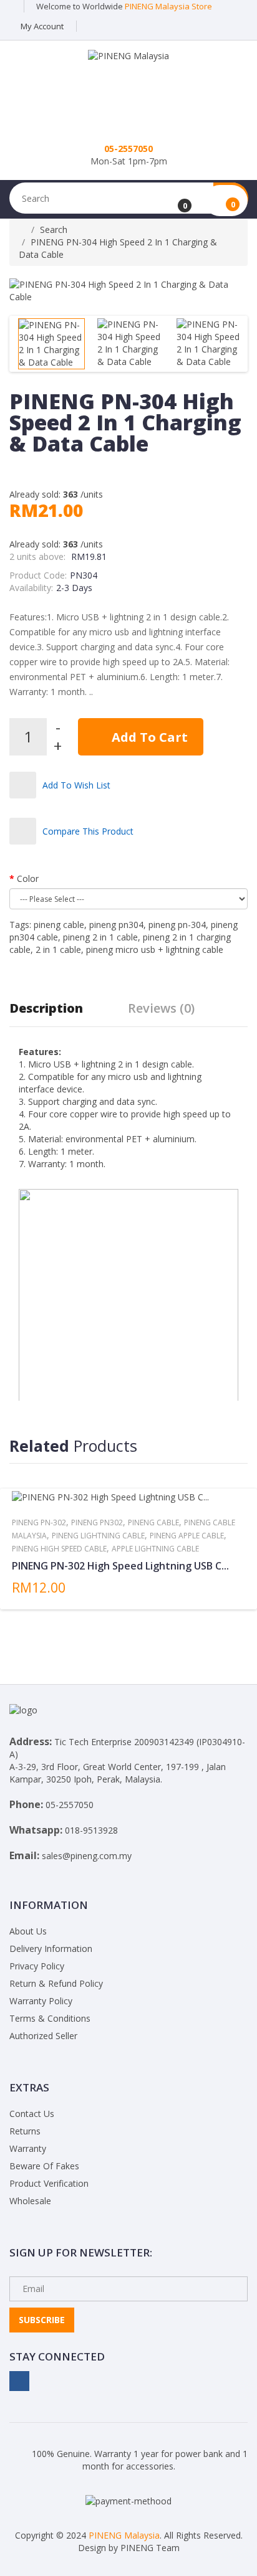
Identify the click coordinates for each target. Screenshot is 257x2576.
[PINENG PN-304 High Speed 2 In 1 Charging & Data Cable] (51, 344)
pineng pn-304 (177, 925)
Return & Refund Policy (56, 1983)
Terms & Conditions (50, 2018)
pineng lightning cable (98, 1536)
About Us (28, 1931)
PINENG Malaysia (124, 2535)
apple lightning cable (155, 1549)
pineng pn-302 (39, 1522)
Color (28, 878)
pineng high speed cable (59, 1549)
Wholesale (30, 2201)
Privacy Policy (37, 1966)
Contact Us (32, 2114)
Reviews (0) (161, 1008)
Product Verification (49, 2183)
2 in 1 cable (58, 949)
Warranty (28, 2148)
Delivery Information (51, 1949)
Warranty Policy (41, 2001)
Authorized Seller (43, 2036)
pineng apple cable (187, 1536)
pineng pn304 (116, 925)
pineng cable (59, 925)
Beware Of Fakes (44, 2166)
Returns (25, 2131)
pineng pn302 (97, 1522)
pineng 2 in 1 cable (100, 937)
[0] (177, 201)
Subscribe (42, 2320)
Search (54, 230)
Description (46, 1008)
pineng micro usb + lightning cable (155, 949)
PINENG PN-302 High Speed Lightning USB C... (120, 1566)
